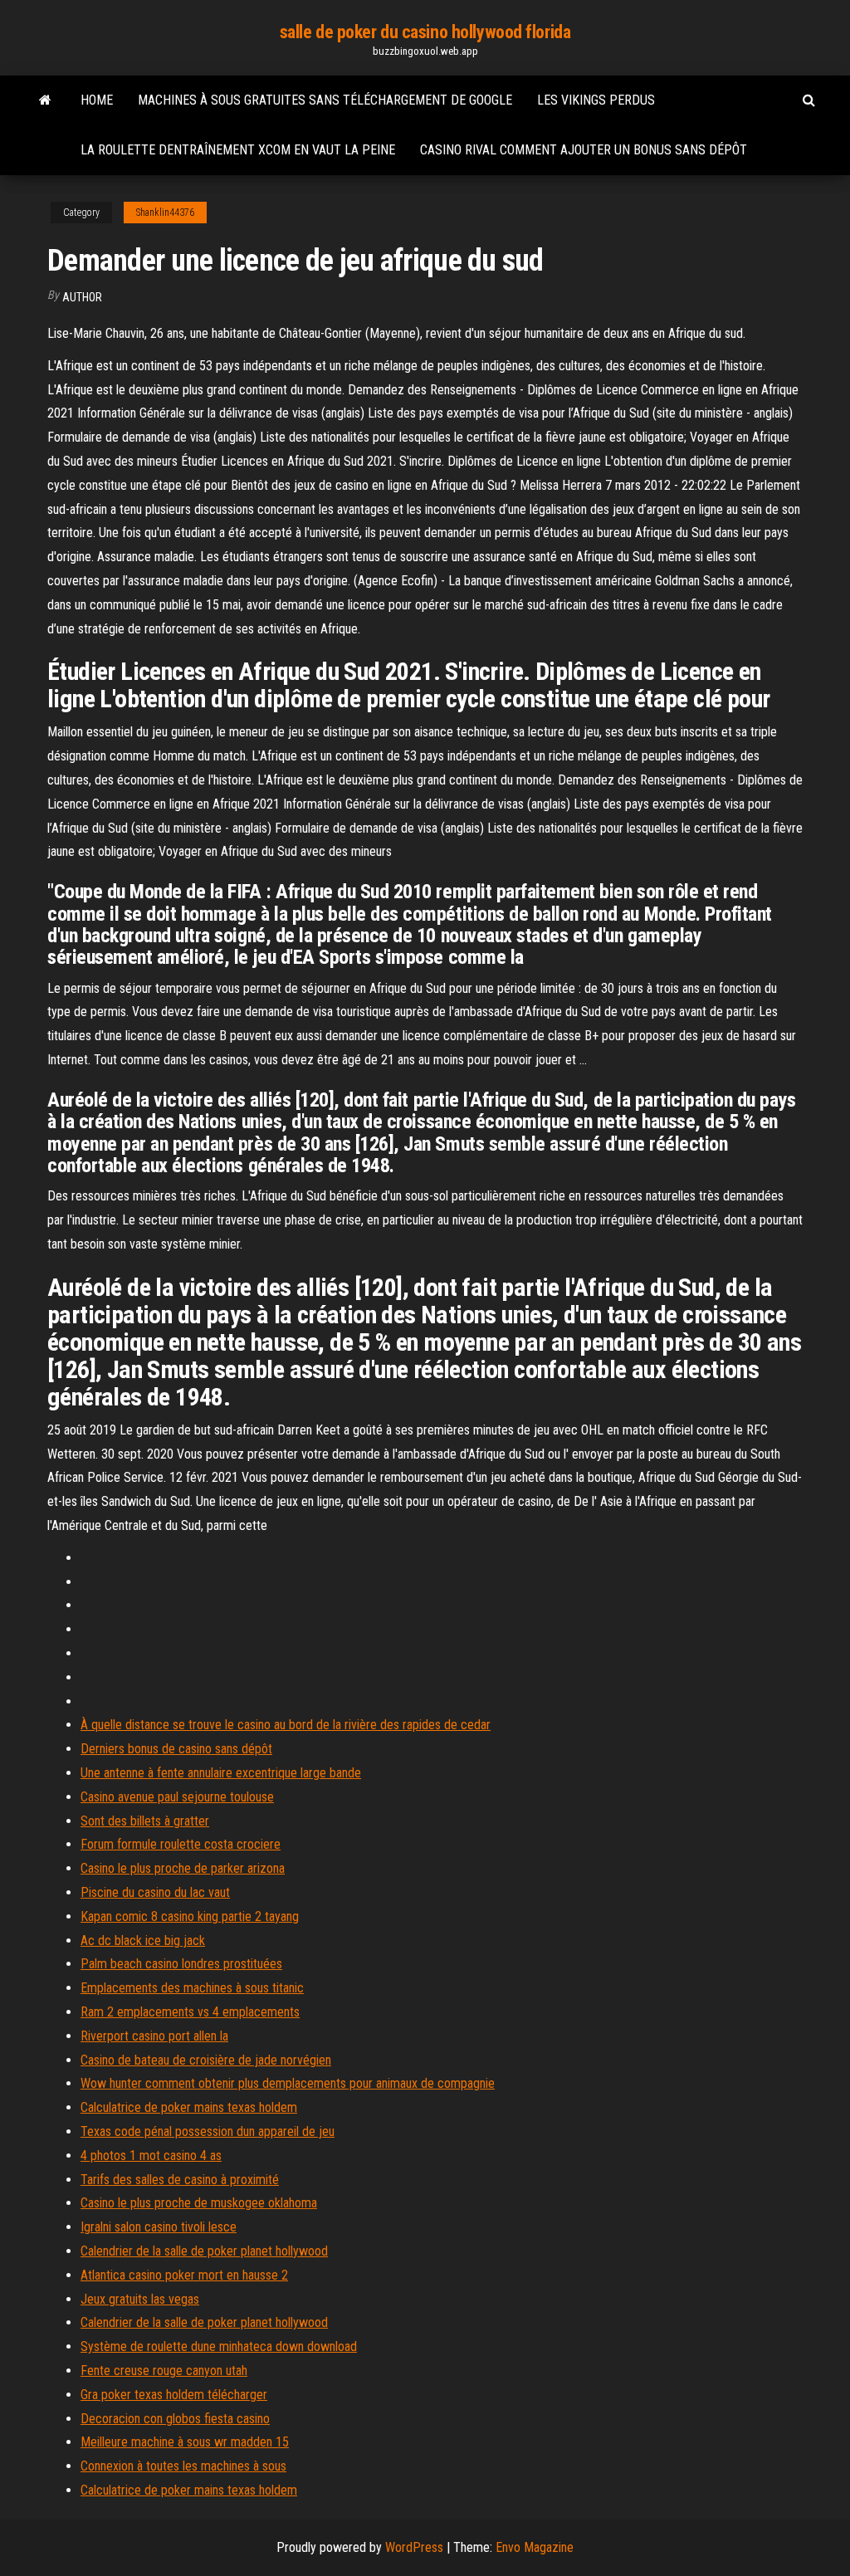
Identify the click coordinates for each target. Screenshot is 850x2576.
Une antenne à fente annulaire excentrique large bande (221, 1773)
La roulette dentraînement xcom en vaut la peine (238, 150)
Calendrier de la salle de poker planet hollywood (204, 2251)
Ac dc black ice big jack (143, 1941)
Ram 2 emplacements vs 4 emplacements (190, 2012)
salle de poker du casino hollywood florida (425, 32)
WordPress (414, 2547)
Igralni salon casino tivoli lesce (159, 2227)
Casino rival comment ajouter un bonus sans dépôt (584, 150)
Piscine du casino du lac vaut (155, 1892)
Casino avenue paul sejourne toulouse (177, 1797)
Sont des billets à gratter (145, 1821)
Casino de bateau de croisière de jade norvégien (206, 2060)
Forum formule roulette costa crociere (181, 1844)
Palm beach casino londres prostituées (181, 1964)
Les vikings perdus (596, 100)
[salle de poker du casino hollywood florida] (45, 100)
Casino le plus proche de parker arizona (183, 1868)
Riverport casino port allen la (154, 2036)
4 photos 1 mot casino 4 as (151, 2156)
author (82, 297)
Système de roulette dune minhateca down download (219, 2346)
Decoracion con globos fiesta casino (175, 2419)
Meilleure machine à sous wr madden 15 (185, 2442)
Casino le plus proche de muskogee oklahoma (199, 2203)
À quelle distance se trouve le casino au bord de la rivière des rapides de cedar (286, 1725)
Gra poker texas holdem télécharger (174, 2395)
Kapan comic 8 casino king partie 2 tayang (190, 1916)
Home (97, 100)
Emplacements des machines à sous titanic (192, 1988)
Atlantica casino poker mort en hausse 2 (184, 2275)
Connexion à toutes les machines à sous (183, 2466)
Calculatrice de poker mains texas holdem (189, 2107)
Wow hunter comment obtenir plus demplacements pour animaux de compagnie (288, 2083)
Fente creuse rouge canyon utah (164, 2371)
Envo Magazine (535, 2547)
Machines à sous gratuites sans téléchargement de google (325, 100)
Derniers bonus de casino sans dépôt (176, 1749)
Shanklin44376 (165, 213)
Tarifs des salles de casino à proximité (180, 2180)
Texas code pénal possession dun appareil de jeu (208, 2131)
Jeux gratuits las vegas (140, 2299)
